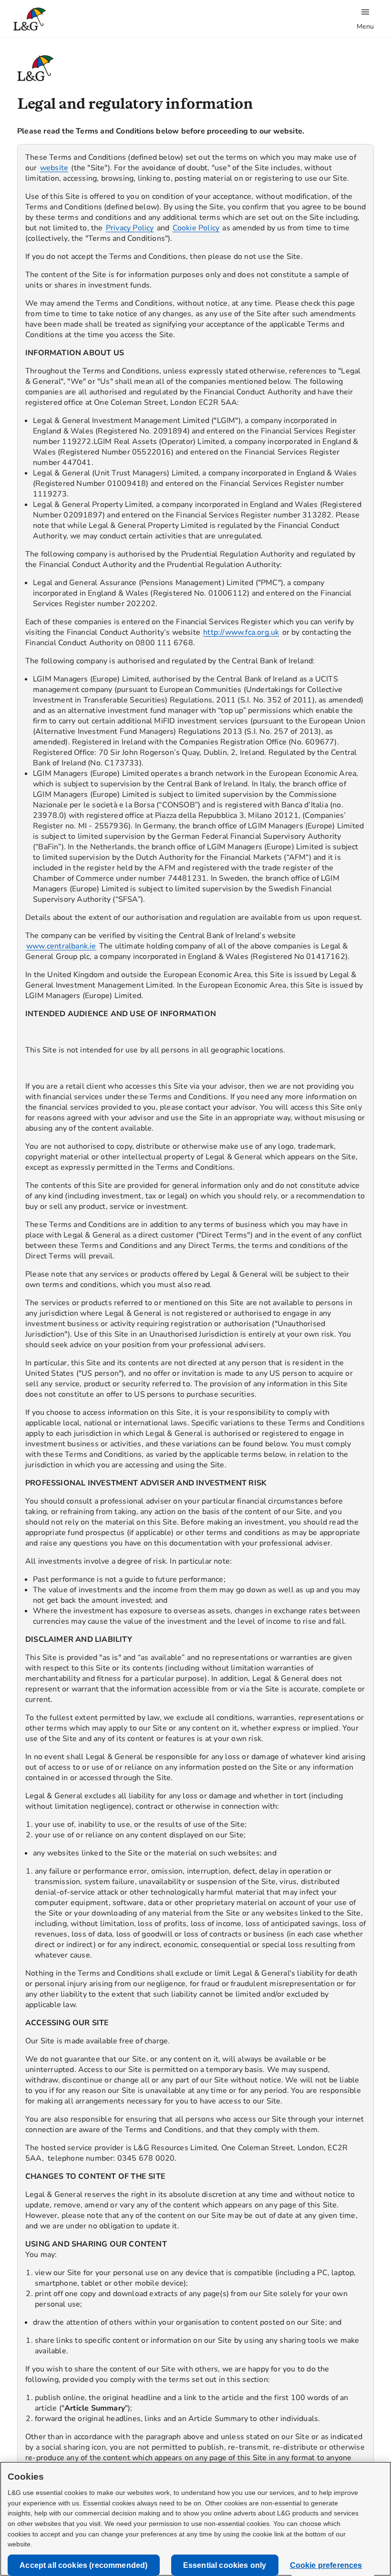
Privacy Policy (130, 228)
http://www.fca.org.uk (241, 632)
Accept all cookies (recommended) (83, 2565)
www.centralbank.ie (61, 946)
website (54, 168)
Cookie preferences (326, 2565)
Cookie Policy (196, 228)
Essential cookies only (225, 2565)
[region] (195, 1311)
